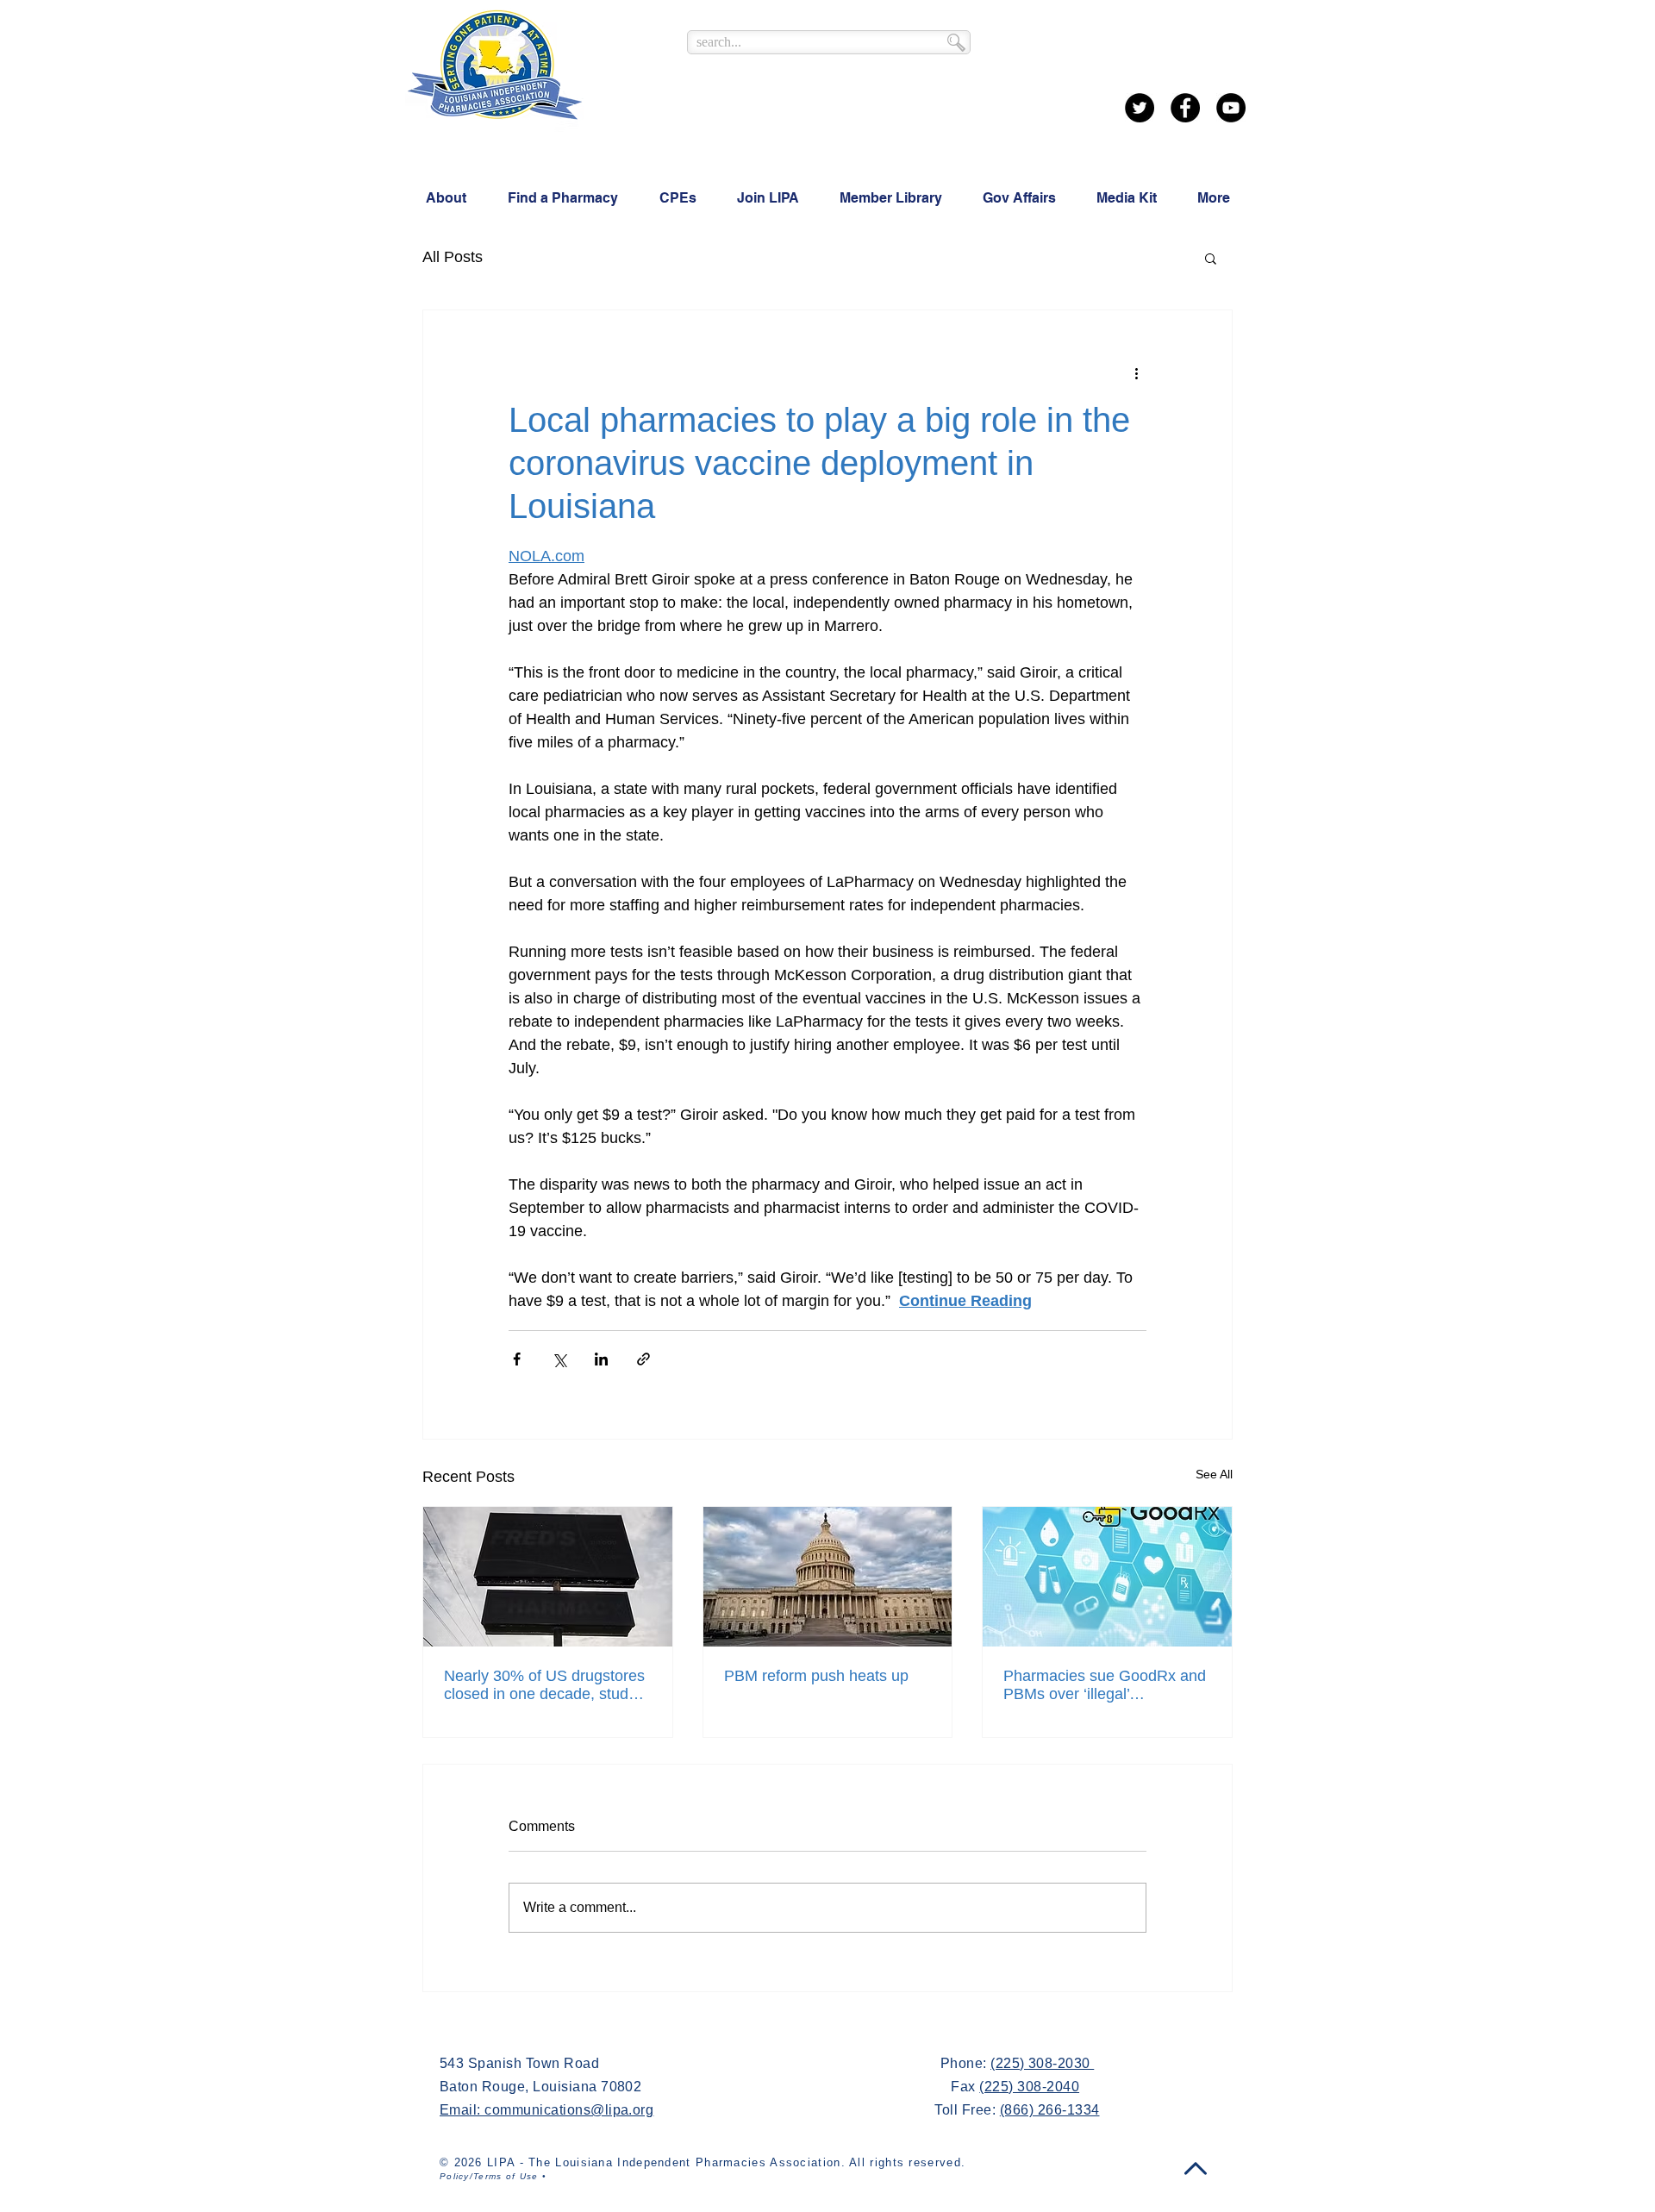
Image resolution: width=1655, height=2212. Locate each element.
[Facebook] (1185, 108)
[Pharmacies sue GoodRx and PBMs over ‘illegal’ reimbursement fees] (1107, 1577)
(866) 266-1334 (1050, 2110)
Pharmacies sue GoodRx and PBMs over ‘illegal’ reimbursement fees (1105, 1685)
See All (1214, 1474)
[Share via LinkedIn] (601, 1359)
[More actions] (1136, 372)
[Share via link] (643, 1359)
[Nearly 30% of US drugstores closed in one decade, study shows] (548, 1577)
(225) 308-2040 (1029, 2087)
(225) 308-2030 (1042, 2063)
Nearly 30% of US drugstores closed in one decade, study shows (544, 1685)
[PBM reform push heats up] (828, 1577)
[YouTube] (1231, 108)
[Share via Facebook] (517, 1359)
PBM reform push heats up (816, 1676)
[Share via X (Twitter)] (559, 1359)
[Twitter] (1140, 108)
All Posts (453, 257)
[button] (1211, 258)
